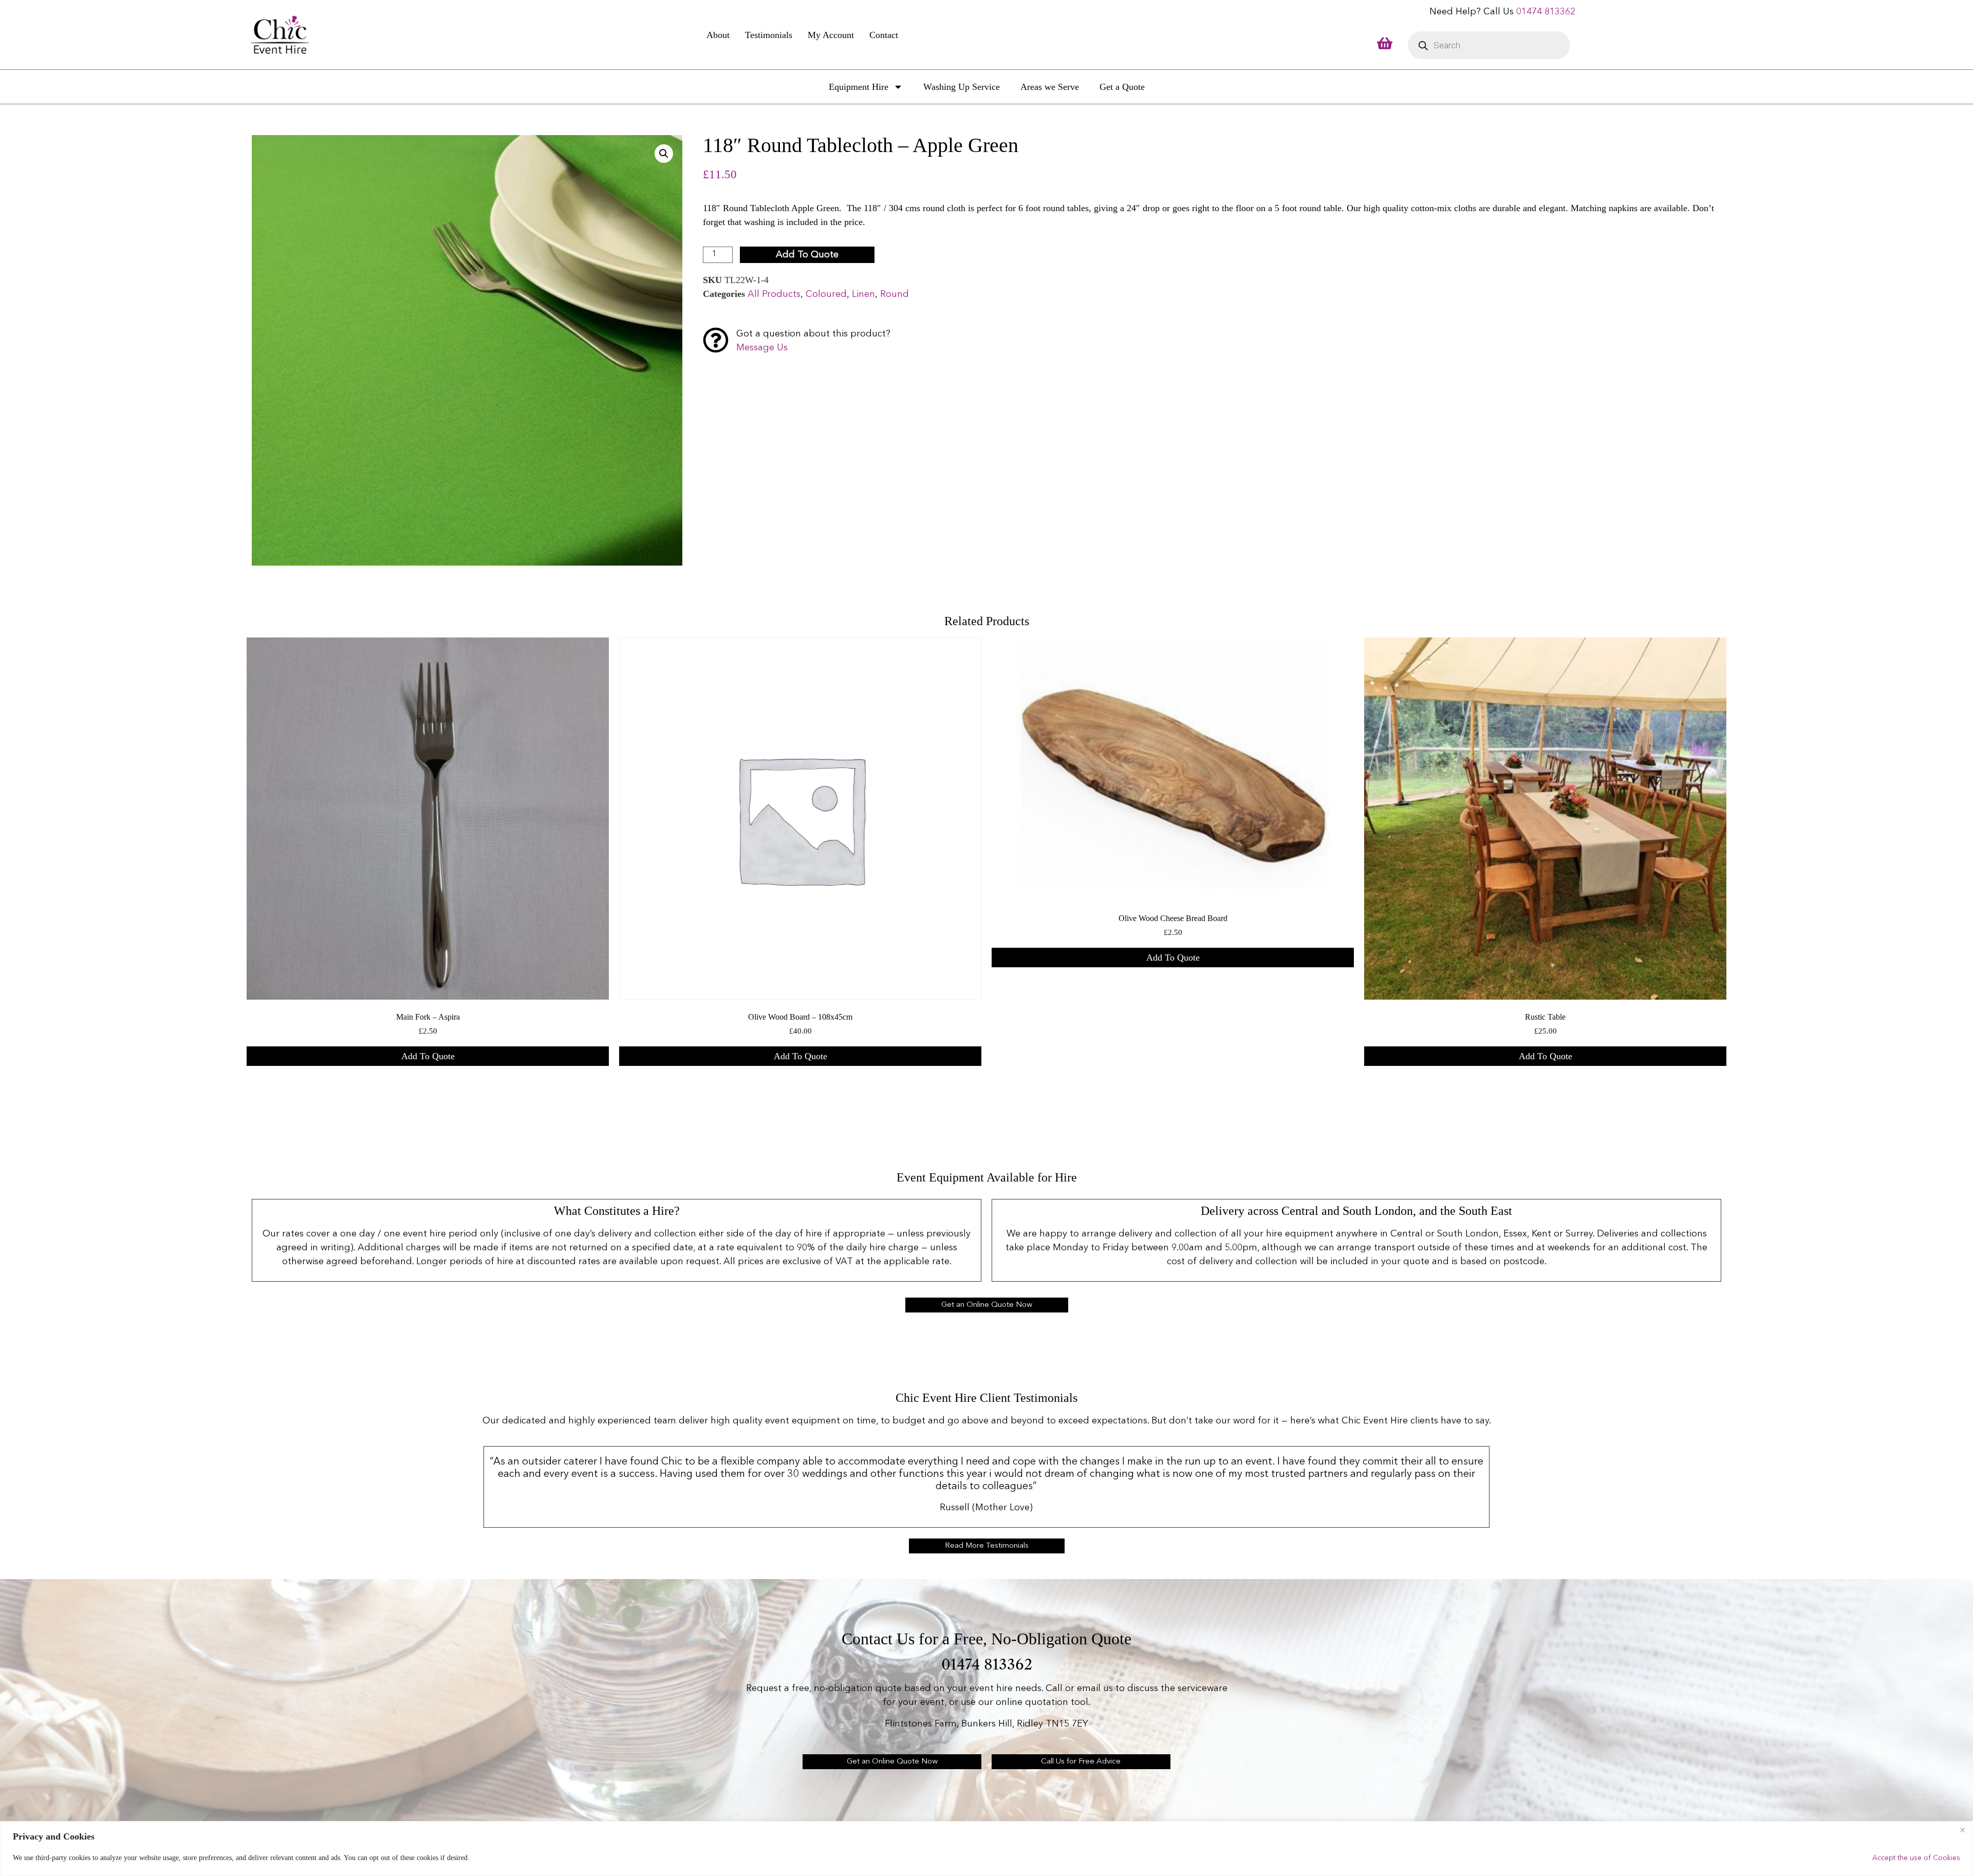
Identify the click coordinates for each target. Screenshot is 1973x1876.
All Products (774, 294)
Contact (884, 35)
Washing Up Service (962, 87)
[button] (664, 154)
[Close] (1962, 1830)
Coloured (826, 294)
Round (895, 294)
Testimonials (769, 35)
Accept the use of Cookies (1916, 1858)
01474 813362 (1546, 12)
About (718, 35)
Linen (863, 294)
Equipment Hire (859, 87)
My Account (831, 35)
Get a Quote (1122, 87)
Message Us (762, 348)
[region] (986, 1849)
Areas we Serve (1050, 87)
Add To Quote (807, 255)
